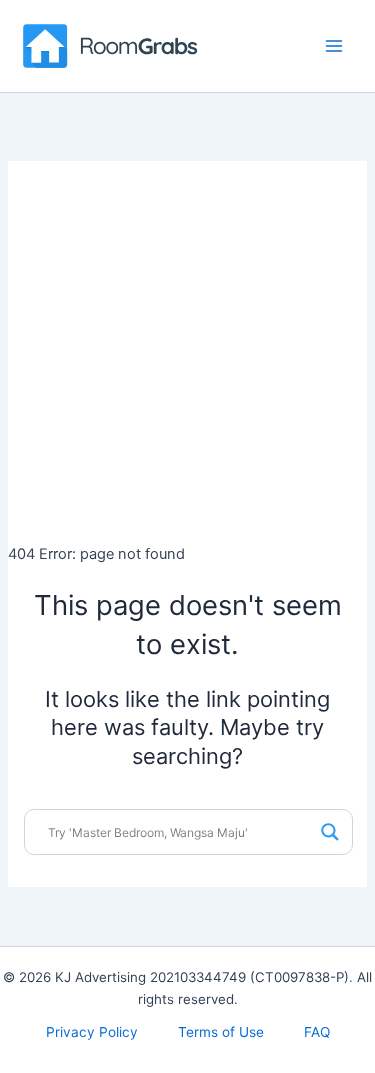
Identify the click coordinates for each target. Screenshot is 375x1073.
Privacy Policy (92, 1032)
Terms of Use (221, 1032)
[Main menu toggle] (334, 46)
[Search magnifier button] (330, 832)
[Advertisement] (187, 348)
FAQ (317, 1032)
